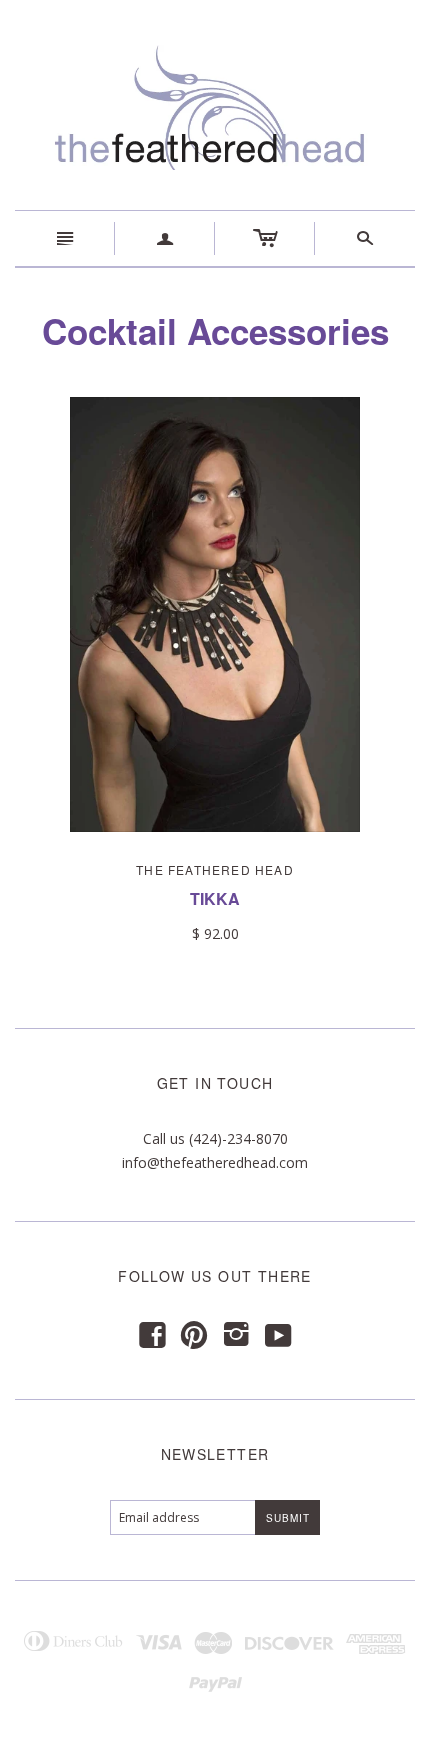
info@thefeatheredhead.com (215, 1162)
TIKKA (215, 898)
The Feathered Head (215, 869)
